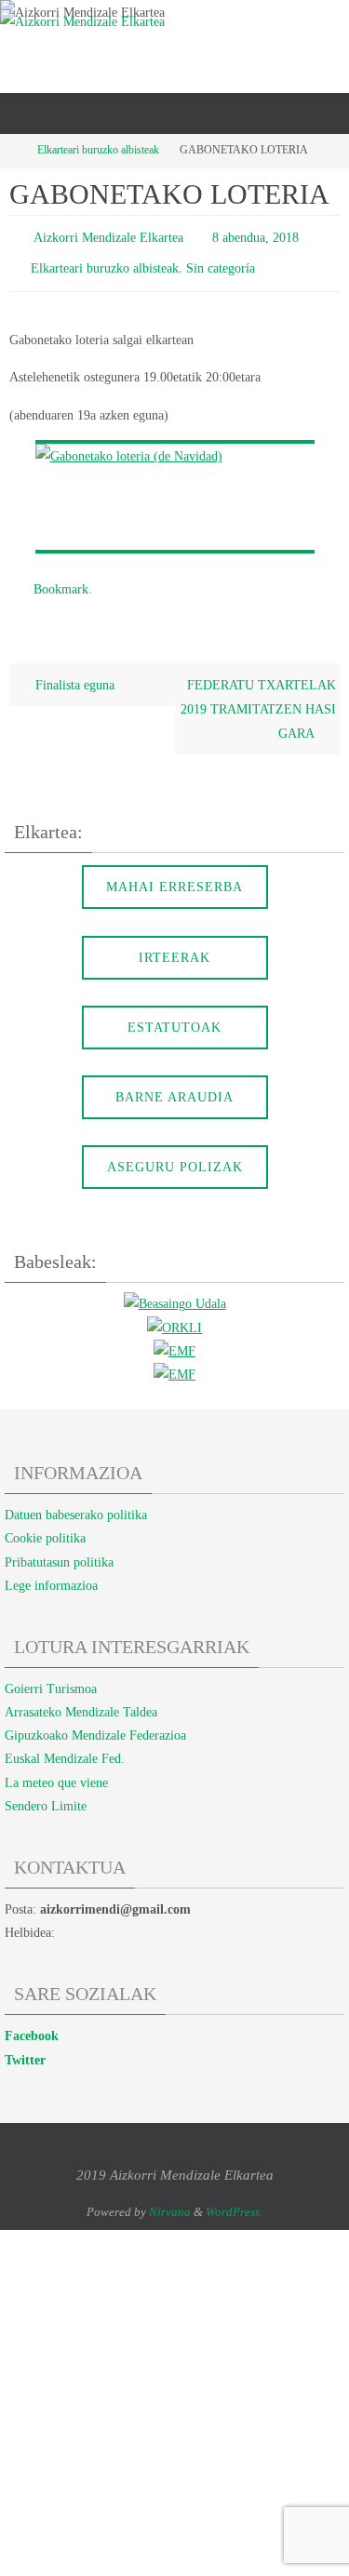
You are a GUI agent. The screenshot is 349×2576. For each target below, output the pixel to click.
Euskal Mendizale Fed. (65, 1747)
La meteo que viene (56, 1770)
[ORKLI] (174, 1315)
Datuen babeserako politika (76, 1502)
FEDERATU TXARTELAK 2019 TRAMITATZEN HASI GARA (258, 697)
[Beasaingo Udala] (175, 1292)
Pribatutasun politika (59, 1549)
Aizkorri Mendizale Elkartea (108, 236)
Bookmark (61, 579)
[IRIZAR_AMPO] (174, 1362)
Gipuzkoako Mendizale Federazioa (95, 1722)
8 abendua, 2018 (255, 236)
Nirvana (170, 2199)
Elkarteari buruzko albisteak (98, 150)
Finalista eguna (73, 673)
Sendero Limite (46, 1793)
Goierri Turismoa (51, 1676)
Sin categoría (221, 263)
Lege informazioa (51, 1573)
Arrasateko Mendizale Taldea (81, 1699)
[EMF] (174, 1339)
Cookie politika (45, 1526)
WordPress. (234, 2199)
